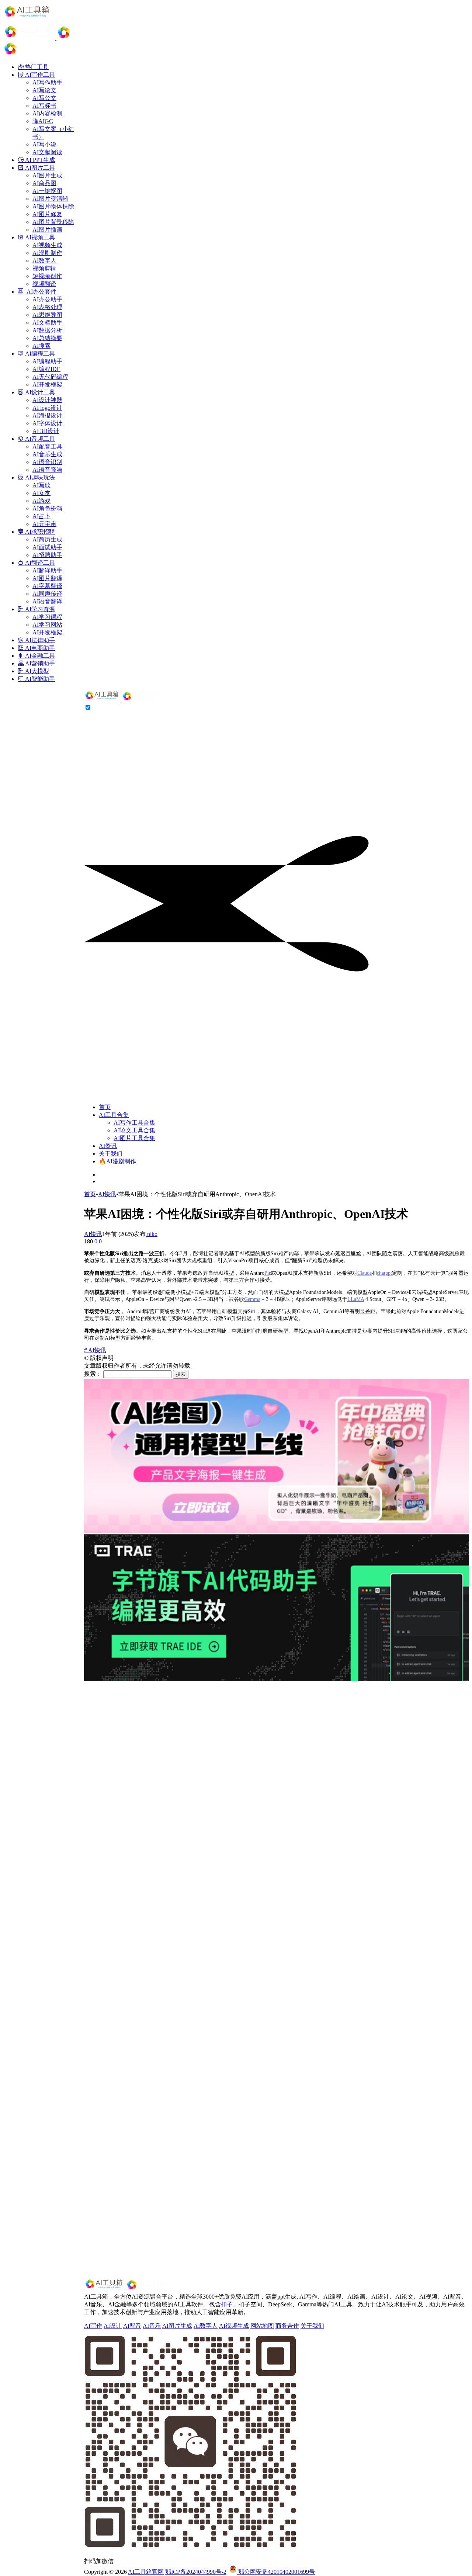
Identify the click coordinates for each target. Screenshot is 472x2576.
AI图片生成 (177, 2326)
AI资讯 (108, 1146)
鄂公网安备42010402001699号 (276, 2572)
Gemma (252, 1299)
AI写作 (93, 2326)
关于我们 (111, 1154)
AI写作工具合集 (134, 1123)
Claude (365, 1273)
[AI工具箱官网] (122, 700)
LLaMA (356, 1299)
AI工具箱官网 (146, 2572)
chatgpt (384, 1273)
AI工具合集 (114, 1115)
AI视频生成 (234, 2326)
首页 (105, 1107)
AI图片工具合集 (134, 1138)
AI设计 (113, 2326)
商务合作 (287, 2326)
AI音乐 (152, 2326)
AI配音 (132, 2326)
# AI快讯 (95, 1350)
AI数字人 (206, 2326)
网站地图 (262, 2326)
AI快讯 (107, 1194)
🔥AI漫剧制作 (117, 1161)
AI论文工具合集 (134, 1130)
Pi (267, 1273)
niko (152, 1234)
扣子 (227, 2304)
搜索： (93, 1374)
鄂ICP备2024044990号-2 (196, 2572)
